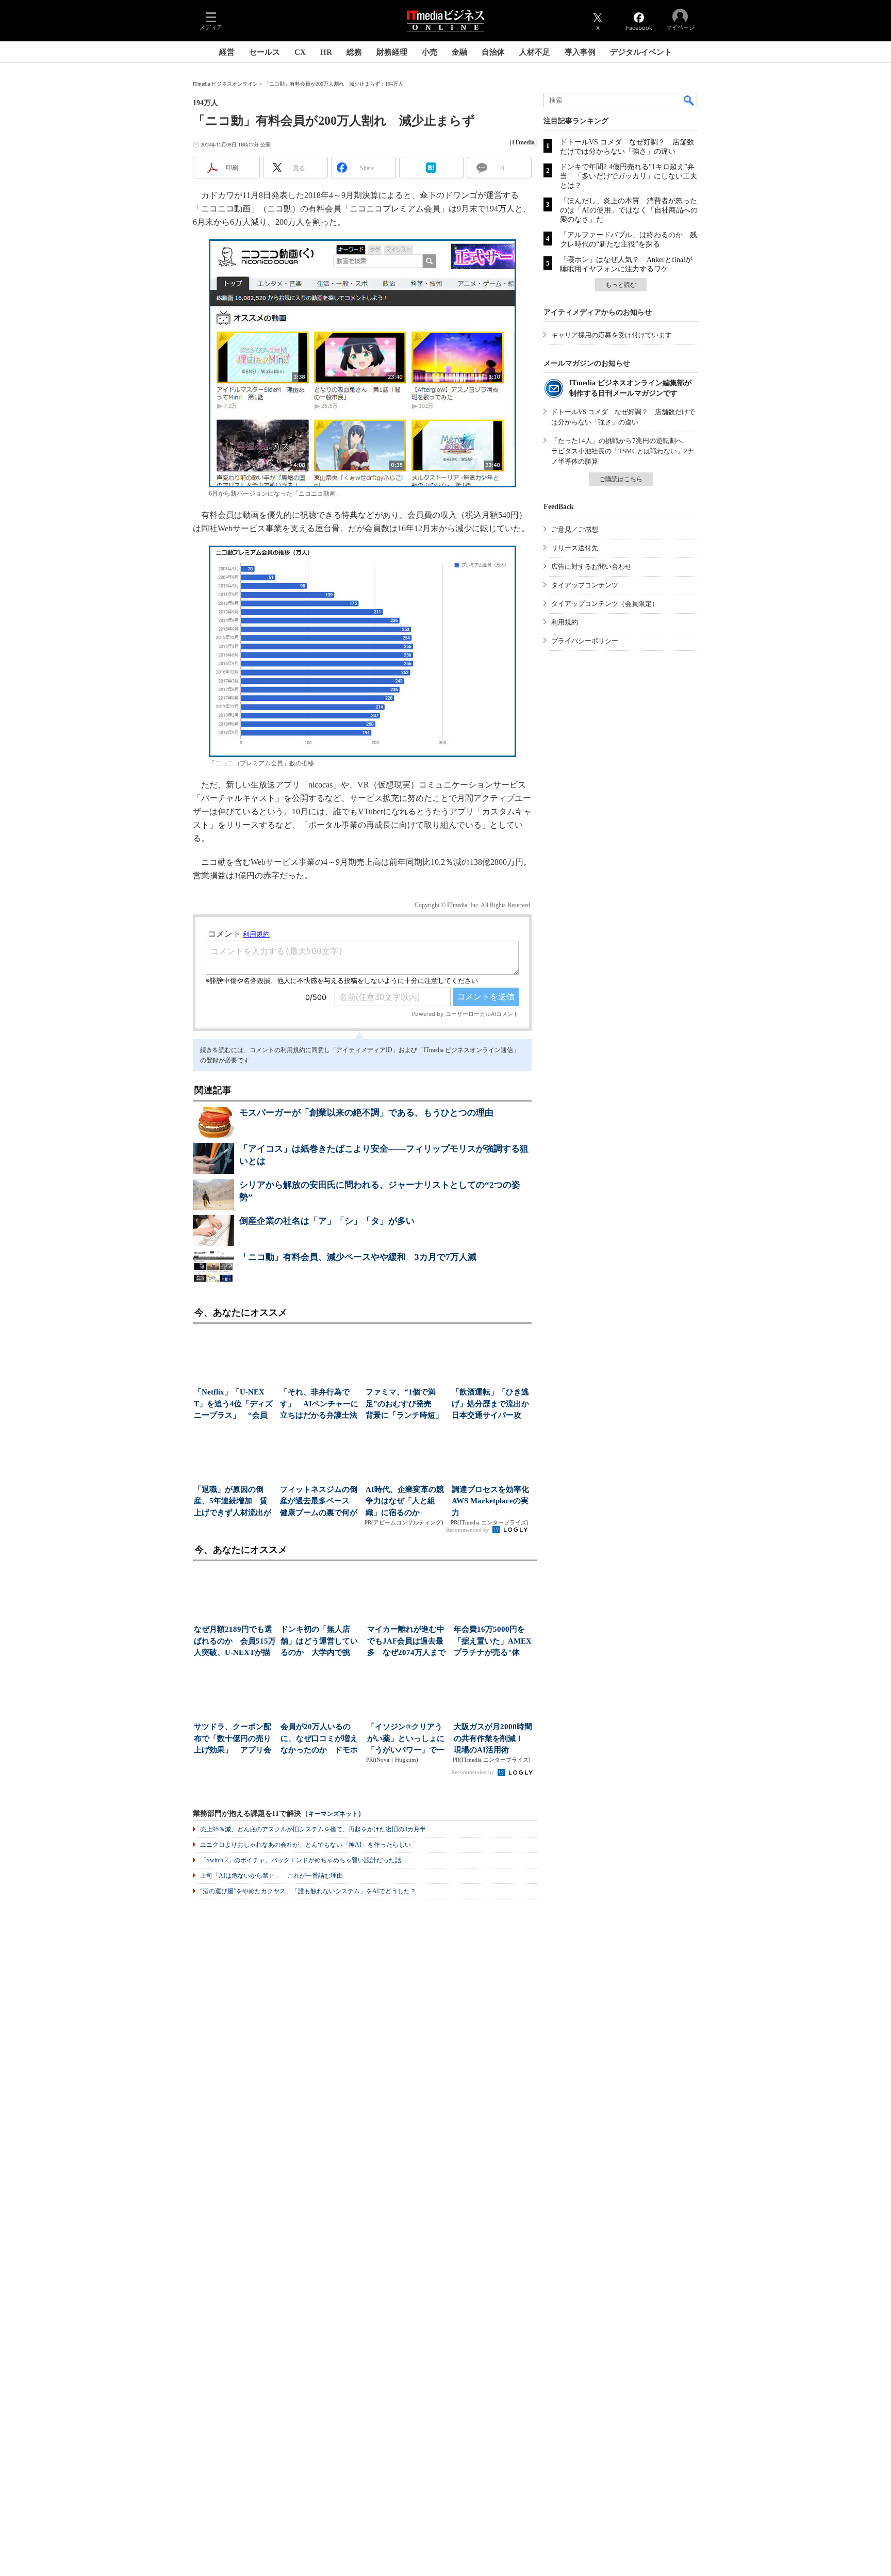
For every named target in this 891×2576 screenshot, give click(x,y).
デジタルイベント (641, 52)
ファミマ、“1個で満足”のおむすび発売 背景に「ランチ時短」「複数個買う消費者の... (404, 1405)
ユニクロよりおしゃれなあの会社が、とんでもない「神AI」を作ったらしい (306, 1845)
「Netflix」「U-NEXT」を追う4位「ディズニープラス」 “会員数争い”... (233, 1405)
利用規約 (565, 622)
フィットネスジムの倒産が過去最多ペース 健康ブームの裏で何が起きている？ (319, 1502)
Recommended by (468, 1530)
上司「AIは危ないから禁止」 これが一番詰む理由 (271, 1876)
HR (326, 52)
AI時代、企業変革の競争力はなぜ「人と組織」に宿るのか (405, 1501)
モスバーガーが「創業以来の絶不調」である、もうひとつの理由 (366, 1113)
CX (300, 52)
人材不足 (535, 52)
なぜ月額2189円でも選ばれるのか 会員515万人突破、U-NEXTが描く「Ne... (235, 1642)
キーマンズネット (333, 1814)
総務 (354, 52)
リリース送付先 (575, 548)
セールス (265, 52)
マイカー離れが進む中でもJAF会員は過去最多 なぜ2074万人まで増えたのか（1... (406, 1642)
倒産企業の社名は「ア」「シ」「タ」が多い (327, 1221)
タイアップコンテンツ (585, 585)
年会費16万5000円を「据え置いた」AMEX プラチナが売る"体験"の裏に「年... (495, 1642)
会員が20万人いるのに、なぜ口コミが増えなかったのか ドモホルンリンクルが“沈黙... (320, 1739)
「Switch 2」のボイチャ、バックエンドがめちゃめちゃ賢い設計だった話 (301, 1860)
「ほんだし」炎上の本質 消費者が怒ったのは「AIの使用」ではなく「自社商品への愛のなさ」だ (629, 210)
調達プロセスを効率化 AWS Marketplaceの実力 (492, 1501)
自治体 (493, 52)
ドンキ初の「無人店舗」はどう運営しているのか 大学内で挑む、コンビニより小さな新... (319, 1642)
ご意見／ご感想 (575, 529)
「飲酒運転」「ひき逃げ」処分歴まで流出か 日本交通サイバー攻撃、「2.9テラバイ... (492, 1405)
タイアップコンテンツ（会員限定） (605, 604)
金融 (459, 52)
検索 (689, 100)
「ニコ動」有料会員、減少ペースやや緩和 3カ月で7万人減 (358, 1257)
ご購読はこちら (621, 479)
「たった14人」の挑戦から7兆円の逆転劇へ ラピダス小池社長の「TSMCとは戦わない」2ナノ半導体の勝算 (623, 451)
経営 (227, 52)
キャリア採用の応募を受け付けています (612, 335)
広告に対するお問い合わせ (591, 567)
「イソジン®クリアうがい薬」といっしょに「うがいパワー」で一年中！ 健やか (406, 1739)
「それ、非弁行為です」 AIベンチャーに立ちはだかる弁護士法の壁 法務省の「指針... (319, 1405)
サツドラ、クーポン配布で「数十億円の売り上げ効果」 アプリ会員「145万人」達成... (233, 1739)
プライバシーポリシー (585, 641)
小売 (430, 52)
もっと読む (621, 285)
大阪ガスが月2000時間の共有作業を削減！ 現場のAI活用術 (493, 1738)
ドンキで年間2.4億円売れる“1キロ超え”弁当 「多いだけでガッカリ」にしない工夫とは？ (629, 176)
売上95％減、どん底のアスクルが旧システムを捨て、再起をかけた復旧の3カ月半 (313, 1829)
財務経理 (392, 52)
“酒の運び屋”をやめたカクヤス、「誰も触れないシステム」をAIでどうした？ (308, 1891)
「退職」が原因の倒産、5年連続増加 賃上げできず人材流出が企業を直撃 (233, 1502)
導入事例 (580, 52)
